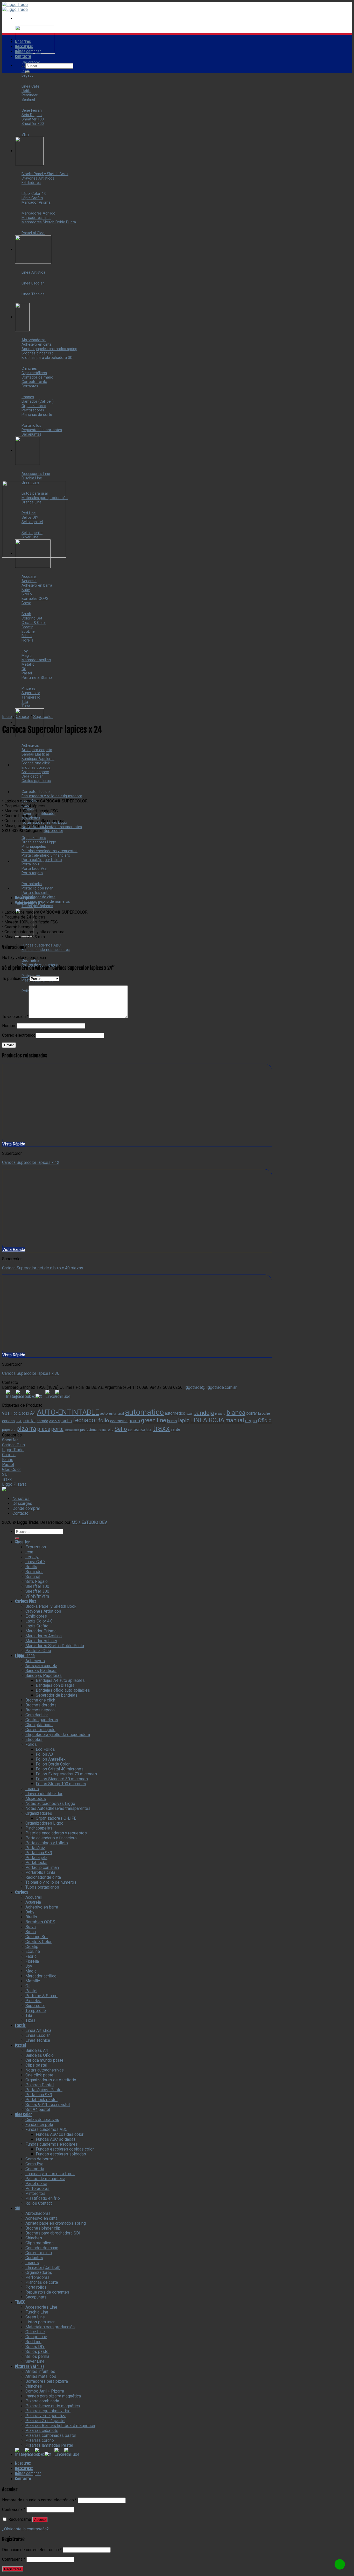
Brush (31, 1932)
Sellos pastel (37, 2351)
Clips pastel (36, 2065)
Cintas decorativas (42, 2120)
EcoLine (33, 1951)
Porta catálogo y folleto (47, 1843)
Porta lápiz (35, 1848)
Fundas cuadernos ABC (46, 2129)
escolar (55, 1421)
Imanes (32, 1789)
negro (251, 1421)
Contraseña (14, 2510)
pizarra (26, 1429)
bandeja (204, 1413)
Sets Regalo (37, 1581)
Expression (36, 1547)
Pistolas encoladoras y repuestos (56, 1833)
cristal (29, 1421)
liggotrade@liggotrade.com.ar (210, 1387)
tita (149, 1429)
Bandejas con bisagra (55, 1685)
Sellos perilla (37, 2356)
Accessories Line (41, 2307)
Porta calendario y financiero (51, 1838)
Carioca (23, 717)
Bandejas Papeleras (44, 1675)
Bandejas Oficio (40, 2055)
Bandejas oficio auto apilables (63, 1690)
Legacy (32, 1557)
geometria (119, 1421)
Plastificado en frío (43, 2198)
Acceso (40, 2520)
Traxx (7, 1479)
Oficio (265, 1420)
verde (175, 1429)
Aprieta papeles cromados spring (56, 2223)
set (130, 1430)
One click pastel (40, 2075)
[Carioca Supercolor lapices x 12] (25, 792)
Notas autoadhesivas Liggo (50, 1803)
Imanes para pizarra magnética (53, 2396)
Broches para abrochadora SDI (53, 2233)
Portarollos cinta (40, 1872)
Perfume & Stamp (41, 1996)
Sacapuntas (36, 2297)
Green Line (35, 2317)
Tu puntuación (16, 979)
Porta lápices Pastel (44, 2090)
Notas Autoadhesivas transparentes (58, 1808)
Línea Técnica (38, 2040)
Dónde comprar (28, 52)
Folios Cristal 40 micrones (60, 1769)
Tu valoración (15, 1017)
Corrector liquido (40, 1730)
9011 (7, 1413)
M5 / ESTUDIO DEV (89, 1522)
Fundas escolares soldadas (61, 2154)
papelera (9, 1430)
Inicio (7, 717)
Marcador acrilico (41, 1976)
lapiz (184, 1420)
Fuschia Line (37, 2312)
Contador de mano (42, 2248)
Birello (31, 1917)
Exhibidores (36, 1616)
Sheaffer (10, 1440)
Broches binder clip (43, 2228)
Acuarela (33, 1902)
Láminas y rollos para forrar (50, 2174)
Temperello (36, 2011)
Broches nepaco (40, 1710)
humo (172, 1421)
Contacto (23, 56)
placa (44, 1429)
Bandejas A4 (37, 2050)
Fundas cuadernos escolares (52, 2144)
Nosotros (23, 42)
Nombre (9, 1026)
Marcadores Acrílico (44, 1636)
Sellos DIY (35, 2347)
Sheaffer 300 (37, 1591)
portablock (72, 1430)
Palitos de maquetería (45, 2179)
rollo (110, 1430)
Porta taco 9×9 (39, 1853)
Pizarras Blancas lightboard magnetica (60, 2426)
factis (67, 1421)
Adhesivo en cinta (41, 2218)
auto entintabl (112, 1413)
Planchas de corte (42, 2282)
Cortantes (34, 2258)
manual (235, 1420)
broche (264, 1413)
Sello (121, 1429)
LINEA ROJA (207, 1420)
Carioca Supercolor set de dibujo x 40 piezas (43, 1268)
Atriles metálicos (41, 2376)
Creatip (32, 1947)
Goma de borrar (39, 2159)
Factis (8, 1460)
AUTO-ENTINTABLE (68, 1412)
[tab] (143, 898)
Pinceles (33, 2001)
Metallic (33, 1981)
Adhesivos (35, 1661)
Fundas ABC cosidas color (60, 2134)
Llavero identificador (44, 1794)
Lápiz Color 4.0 (39, 1621)
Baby (30, 1912)
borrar (252, 1413)
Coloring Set (37, 1937)
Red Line (33, 2342)
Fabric (31, 1956)
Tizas (30, 2020)
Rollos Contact (39, 2203)
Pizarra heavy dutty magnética (53, 2406)
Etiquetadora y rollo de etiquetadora (58, 1735)
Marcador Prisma (41, 1631)
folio (104, 1420)
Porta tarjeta (36, 1858)
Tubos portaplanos (42, 1887)
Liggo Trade (13, 1450)
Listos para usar (40, 2322)
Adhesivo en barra (42, 1907)
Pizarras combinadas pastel (51, 2435)
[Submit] (27, 72)
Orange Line (36, 2337)
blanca (236, 1412)
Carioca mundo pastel (45, 2060)
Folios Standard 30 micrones (62, 1779)
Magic (31, 1971)
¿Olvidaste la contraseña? (25, 2529)
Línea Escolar (38, 2035)
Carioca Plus (13, 1445)
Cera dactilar (37, 1715)
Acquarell (34, 1897)
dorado (42, 1421)
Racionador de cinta (43, 1877)
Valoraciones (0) (29, 903)
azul (189, 1414)
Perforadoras (37, 2189)
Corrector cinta (39, 2253)
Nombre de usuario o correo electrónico (39, 2500)
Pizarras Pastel (40, 2085)
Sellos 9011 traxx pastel (48, 2105)
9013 (25, 1414)
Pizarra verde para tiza (46, 2416)
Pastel (8, 1465)
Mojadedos (36, 1799)
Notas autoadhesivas (45, 2070)
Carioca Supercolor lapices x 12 (31, 1162)
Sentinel (33, 1577)
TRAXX (20, 2302)
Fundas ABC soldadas (56, 2139)
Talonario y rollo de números (51, 1882)
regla (102, 1430)
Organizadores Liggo (44, 1823)
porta (57, 1429)
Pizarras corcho (40, 2440)
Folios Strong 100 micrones (61, 1784)
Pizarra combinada (42, 2401)
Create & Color (38, 1942)
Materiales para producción (50, 2327)
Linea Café (35, 1562)
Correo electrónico (19, 1035)
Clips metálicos (40, 2243)
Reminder (34, 1572)
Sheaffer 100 (37, 1586)
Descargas (24, 47)
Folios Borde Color (53, 1764)
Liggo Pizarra (14, 1484)
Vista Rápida (14, 1144)
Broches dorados (41, 1705)
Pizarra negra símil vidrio (48, 2411)
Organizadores (39, 1813)
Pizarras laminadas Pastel (49, 2445)
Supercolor (43, 717)
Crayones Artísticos (43, 1611)
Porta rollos (36, 2287)
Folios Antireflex (51, 1759)
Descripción (25, 898)
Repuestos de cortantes (47, 2292)
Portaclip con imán (42, 1867)
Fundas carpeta (39, 2125)
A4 (33, 1413)
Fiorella (32, 1961)
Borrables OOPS (40, 1922)
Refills (31, 1567)
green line (154, 1420)
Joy (29, 1966)
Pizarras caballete (42, 2431)
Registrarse (13, 2569)
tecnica (139, 1429)
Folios (31, 1744)
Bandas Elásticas (41, 1671)
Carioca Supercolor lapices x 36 (31, 1373)
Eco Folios (45, 1749)
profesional (89, 1430)
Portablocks (36, 1863)
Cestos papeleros (42, 1720)
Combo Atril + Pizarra (45, 2391)
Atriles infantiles (40, 2371)
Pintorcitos (35, 2193)
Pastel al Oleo (38, 1651)
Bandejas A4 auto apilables (60, 1680)
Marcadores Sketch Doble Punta (55, 1646)
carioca (8, 1421)
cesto (19, 1421)
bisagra (220, 1414)
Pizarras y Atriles (30, 2366)
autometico (175, 1413)
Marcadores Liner (41, 1641)
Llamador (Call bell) (43, 2268)
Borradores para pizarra (47, 2381)
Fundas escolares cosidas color (65, 2149)
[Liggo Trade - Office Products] (15, 7)
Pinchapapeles (39, 1828)
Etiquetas (34, 1739)
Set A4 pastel (38, 2109)
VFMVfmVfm (37, 1596)
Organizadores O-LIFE (56, 1818)
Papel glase (36, 2184)
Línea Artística (38, 2030)
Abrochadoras (38, 2213)
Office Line (35, 2332)
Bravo (31, 1927)
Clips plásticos (39, 1725)
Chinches (34, 2238)
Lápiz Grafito (37, 1626)
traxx (161, 1428)
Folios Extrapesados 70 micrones (66, 1774)
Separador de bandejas (57, 1695)
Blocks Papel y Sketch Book (51, 1606)
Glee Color (12, 1470)
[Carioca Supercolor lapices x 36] (25, 765)
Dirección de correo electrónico (32, 2550)
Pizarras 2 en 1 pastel (45, 2421)
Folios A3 (44, 1754)
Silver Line (35, 2361)
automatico (144, 1412)
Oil (28, 1986)
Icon (29, 1552)
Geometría (35, 2169)
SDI (5, 1474)
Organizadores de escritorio (51, 2080)
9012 (17, 1414)
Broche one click (40, 1700)
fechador (85, 1420)
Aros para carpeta (41, 1666)
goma (134, 1421)
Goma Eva (34, 2164)
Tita (29, 2015)
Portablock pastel (41, 2100)
